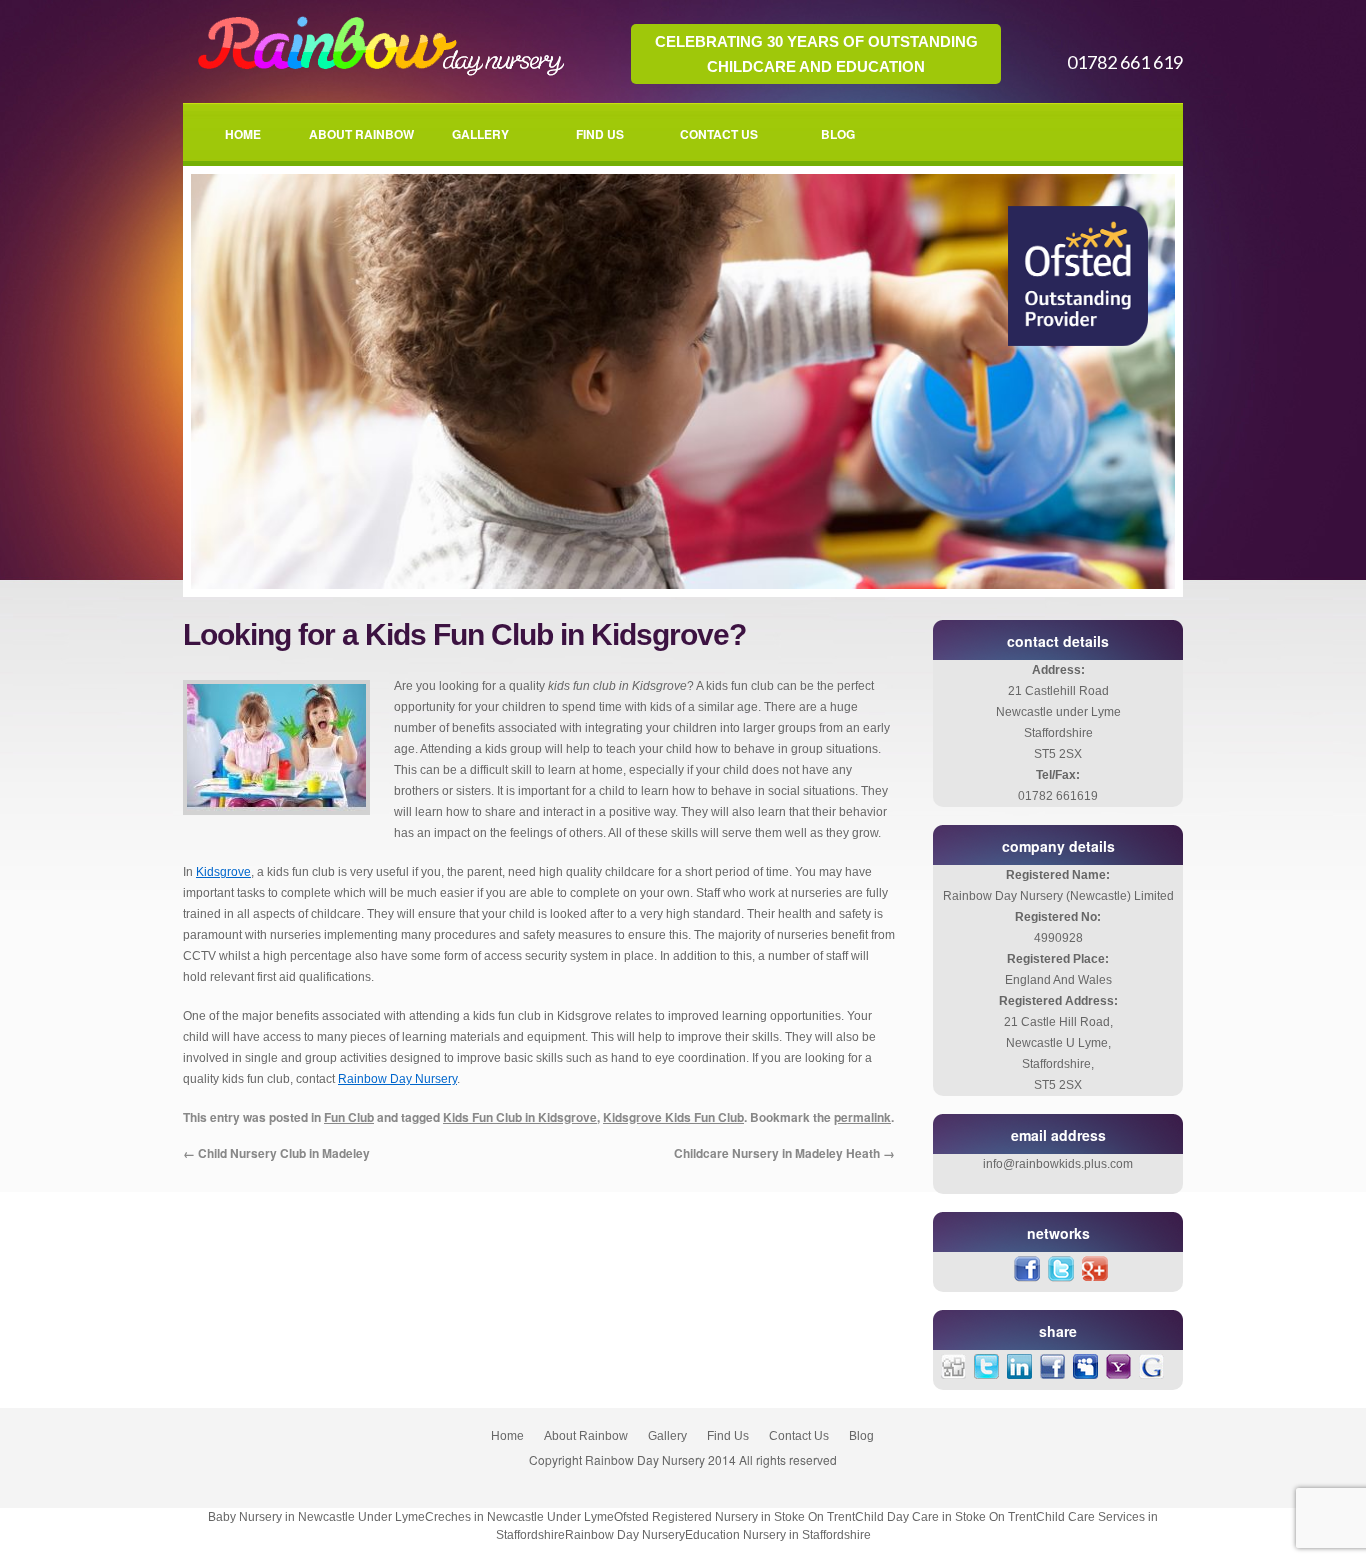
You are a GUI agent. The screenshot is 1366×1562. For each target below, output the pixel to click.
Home (243, 134)
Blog (838, 134)
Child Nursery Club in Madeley (276, 1153)
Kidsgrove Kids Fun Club (673, 1117)
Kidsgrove (223, 872)
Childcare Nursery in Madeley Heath (784, 1153)
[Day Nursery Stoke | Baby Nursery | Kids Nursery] (377, 74)
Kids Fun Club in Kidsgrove (520, 1117)
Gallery (480, 134)
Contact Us (719, 134)
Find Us (600, 134)
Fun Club (349, 1117)
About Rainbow (361, 134)
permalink (862, 1117)
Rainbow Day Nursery (397, 1079)
